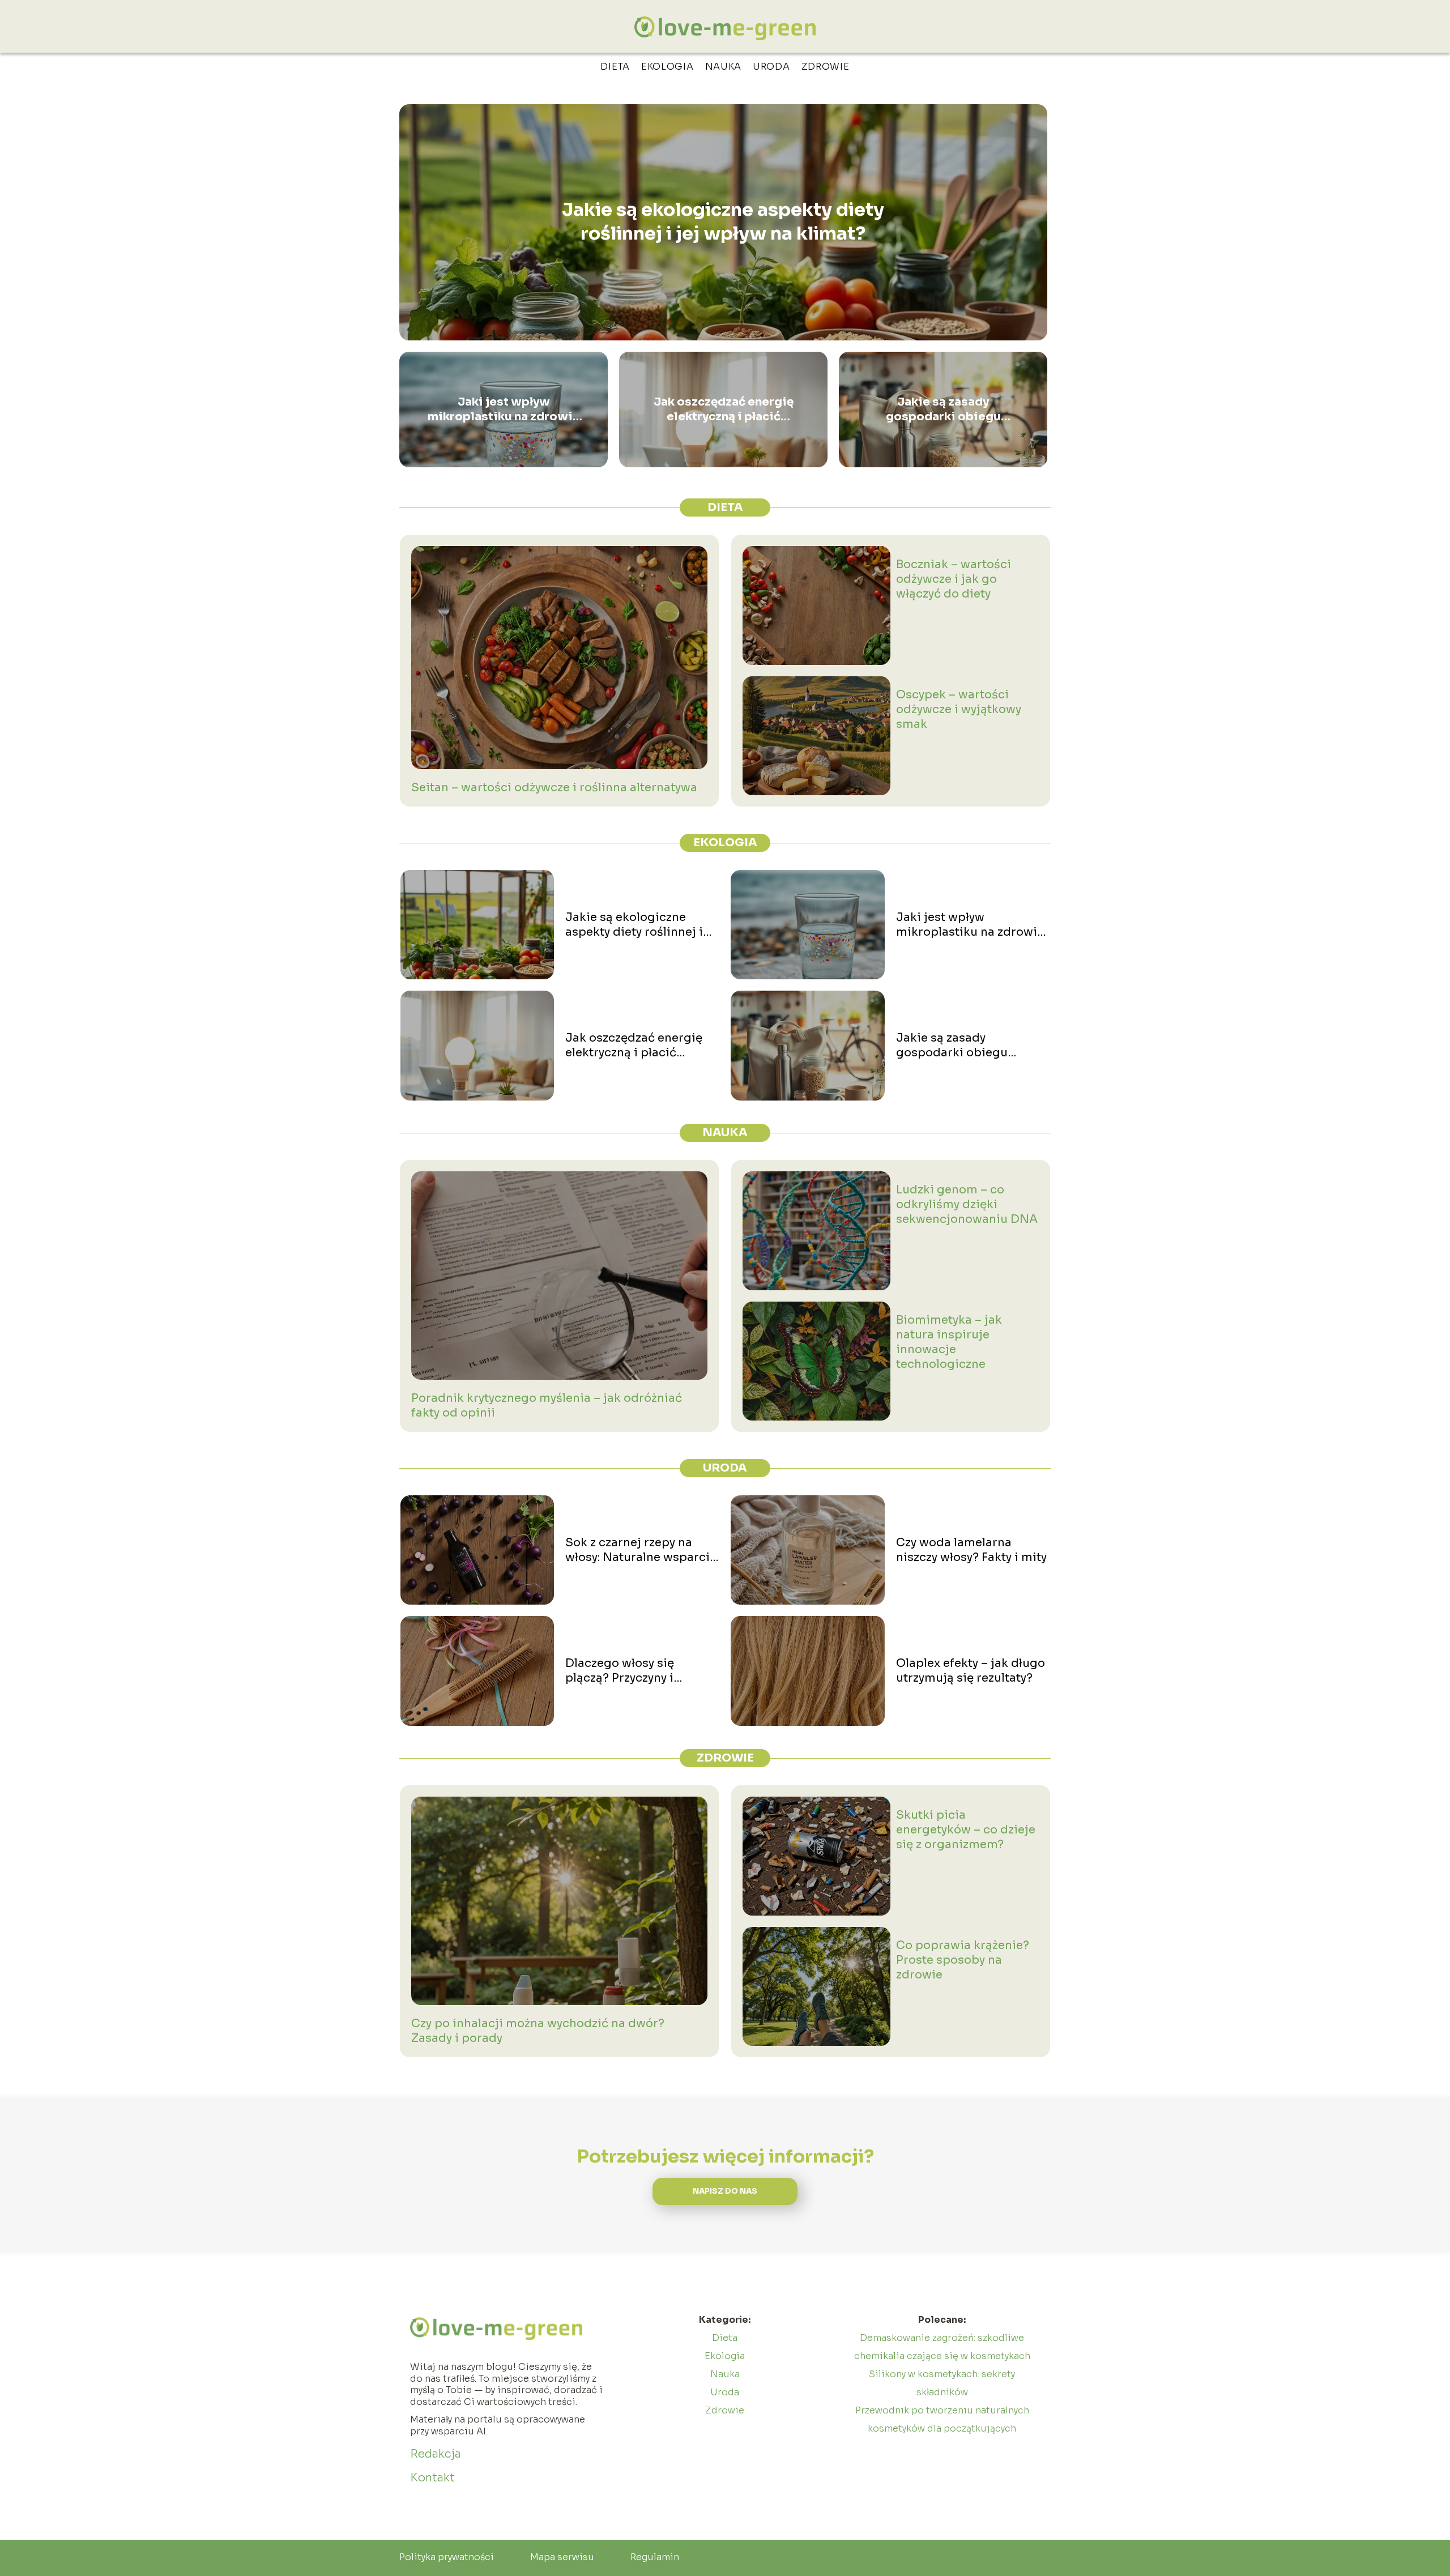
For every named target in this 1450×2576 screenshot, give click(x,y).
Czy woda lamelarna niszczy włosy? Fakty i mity (971, 1550)
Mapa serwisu (562, 2557)
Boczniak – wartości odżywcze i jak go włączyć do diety (954, 579)
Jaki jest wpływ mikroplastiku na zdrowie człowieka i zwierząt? (504, 410)
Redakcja (436, 2454)
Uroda (771, 67)
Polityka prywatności (447, 2557)
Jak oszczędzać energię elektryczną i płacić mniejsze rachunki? (724, 410)
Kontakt (432, 2478)
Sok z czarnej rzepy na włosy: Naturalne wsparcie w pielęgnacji (641, 1550)
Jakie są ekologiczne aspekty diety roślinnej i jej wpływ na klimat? (723, 222)
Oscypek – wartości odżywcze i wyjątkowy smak (959, 709)
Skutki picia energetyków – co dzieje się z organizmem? (966, 1830)
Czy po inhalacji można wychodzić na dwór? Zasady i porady (538, 2031)
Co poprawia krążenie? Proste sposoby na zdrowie (963, 1960)
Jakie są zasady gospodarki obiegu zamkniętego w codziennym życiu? (943, 410)
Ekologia (668, 67)
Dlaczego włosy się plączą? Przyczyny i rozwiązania (620, 1671)
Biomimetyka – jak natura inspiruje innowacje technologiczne (949, 1342)
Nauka (724, 67)
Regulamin (655, 2557)
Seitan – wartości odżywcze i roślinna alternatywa (554, 788)
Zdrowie (826, 67)
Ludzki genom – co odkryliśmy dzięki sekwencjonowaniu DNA (967, 1204)
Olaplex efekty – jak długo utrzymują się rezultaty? (971, 1671)
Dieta (615, 67)
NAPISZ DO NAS (725, 2191)
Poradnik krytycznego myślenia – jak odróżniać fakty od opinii (547, 1406)
